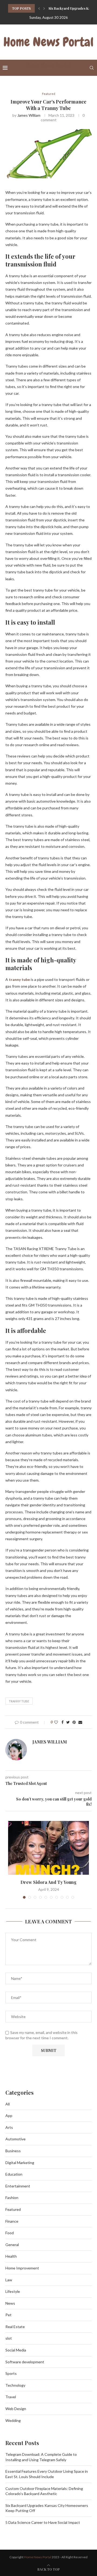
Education (14, 2174)
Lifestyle (13, 2291)
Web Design (16, 2409)
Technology (15, 2385)
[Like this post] (56, 1722)
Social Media (16, 2350)
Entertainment (18, 2186)
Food (10, 2233)
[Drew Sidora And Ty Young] (48, 1848)
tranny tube (19, 1701)
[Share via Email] (80, 1722)
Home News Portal (38, 2557)
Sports (11, 2373)
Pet (8, 2315)
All (8, 2104)
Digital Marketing (20, 2163)
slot (9, 2338)
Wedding (13, 2420)
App (9, 2116)
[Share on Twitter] (68, 1722)
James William (29, 115)
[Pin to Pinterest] (74, 1722)
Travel (11, 2397)
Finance (12, 2221)
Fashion (12, 2198)
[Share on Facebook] (63, 1722)
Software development (25, 2362)
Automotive (15, 2139)
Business (13, 2151)
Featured (49, 94)
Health (11, 2256)
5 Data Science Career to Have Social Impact (43, 2522)
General (12, 2245)
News (10, 2303)
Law (9, 2280)
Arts (9, 2127)
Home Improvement (22, 2268)
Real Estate (15, 2327)
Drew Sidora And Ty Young (48, 1882)
